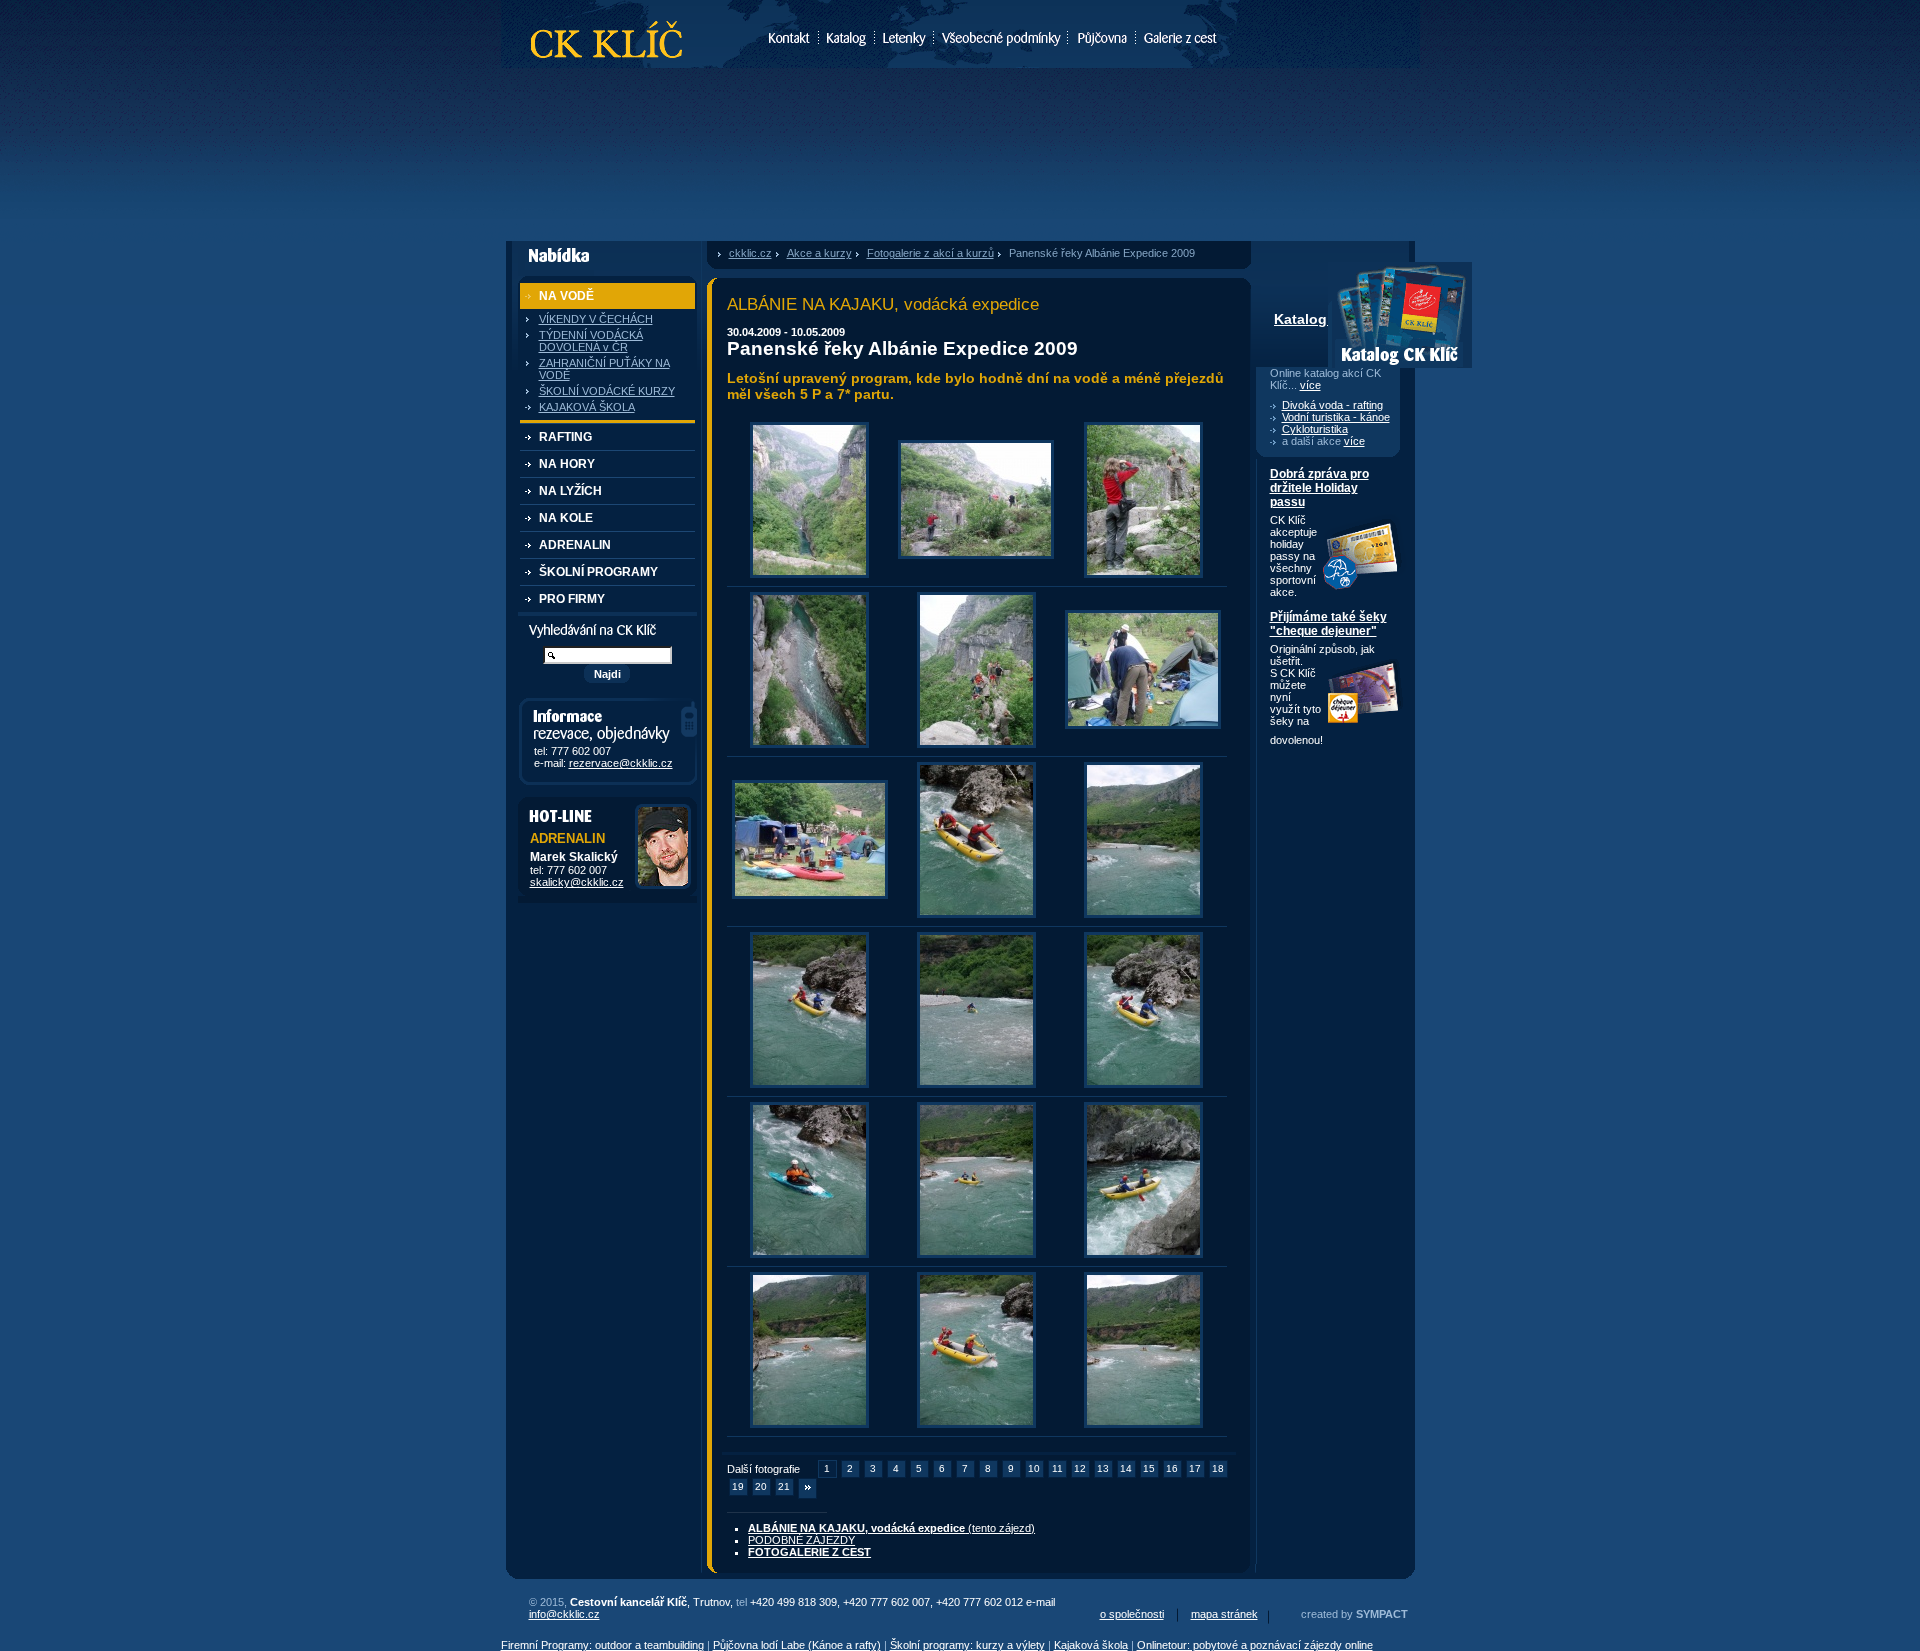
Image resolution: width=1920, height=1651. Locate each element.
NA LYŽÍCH (570, 491)
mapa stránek (1224, 1614)
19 (738, 1486)
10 (1034, 1468)
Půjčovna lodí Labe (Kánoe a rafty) (797, 1645)
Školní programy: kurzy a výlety (967, 1645)
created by (1354, 1614)
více (1310, 385)
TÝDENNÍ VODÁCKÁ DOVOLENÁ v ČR (591, 341)
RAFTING (565, 437)
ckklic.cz (750, 253)
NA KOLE (566, 518)
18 (1218, 1468)
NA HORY (567, 464)
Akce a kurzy (819, 253)
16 (1172, 1468)
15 (1149, 1468)
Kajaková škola (1091, 1645)
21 (784, 1486)
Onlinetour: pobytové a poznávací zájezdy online (1255, 1645)
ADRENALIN (575, 545)
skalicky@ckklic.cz (577, 882)
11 (1057, 1468)
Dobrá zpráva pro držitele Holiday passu (1319, 488)
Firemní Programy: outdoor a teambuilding (602, 1645)
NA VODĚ (566, 296)
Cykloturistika (1315, 429)
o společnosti (1132, 1614)
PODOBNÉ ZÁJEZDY (801, 1540)
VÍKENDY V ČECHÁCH (596, 319)
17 (1195, 1468)
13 (1103, 1468)
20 (761, 1486)
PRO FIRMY (572, 599)
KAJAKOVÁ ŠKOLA (587, 407)
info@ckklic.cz (564, 1614)
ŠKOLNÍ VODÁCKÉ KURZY (607, 391)
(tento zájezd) (891, 1528)
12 (1080, 1468)
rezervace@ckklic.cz (621, 763)
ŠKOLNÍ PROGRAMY (598, 572)
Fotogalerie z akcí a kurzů (930, 253)
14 (1126, 1468)
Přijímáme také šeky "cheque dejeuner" (1328, 624)
